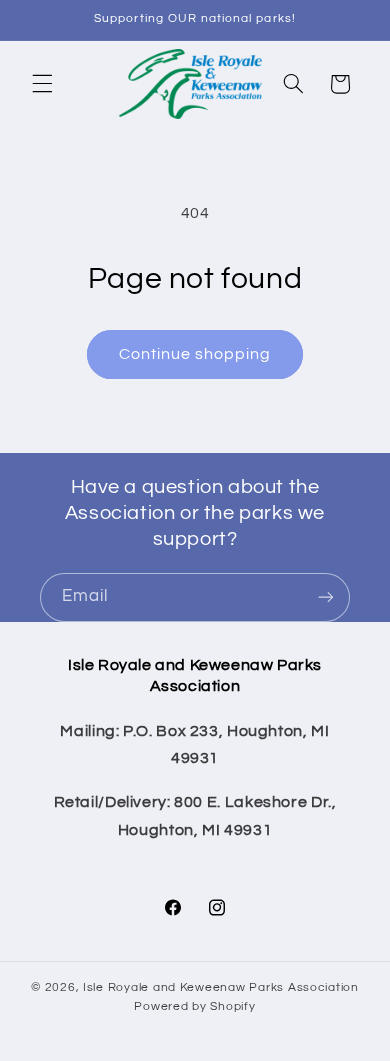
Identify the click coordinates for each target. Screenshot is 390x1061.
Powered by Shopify (194, 1006)
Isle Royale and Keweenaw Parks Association (221, 987)
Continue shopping (195, 354)
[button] (42, 84)
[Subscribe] (326, 597)
